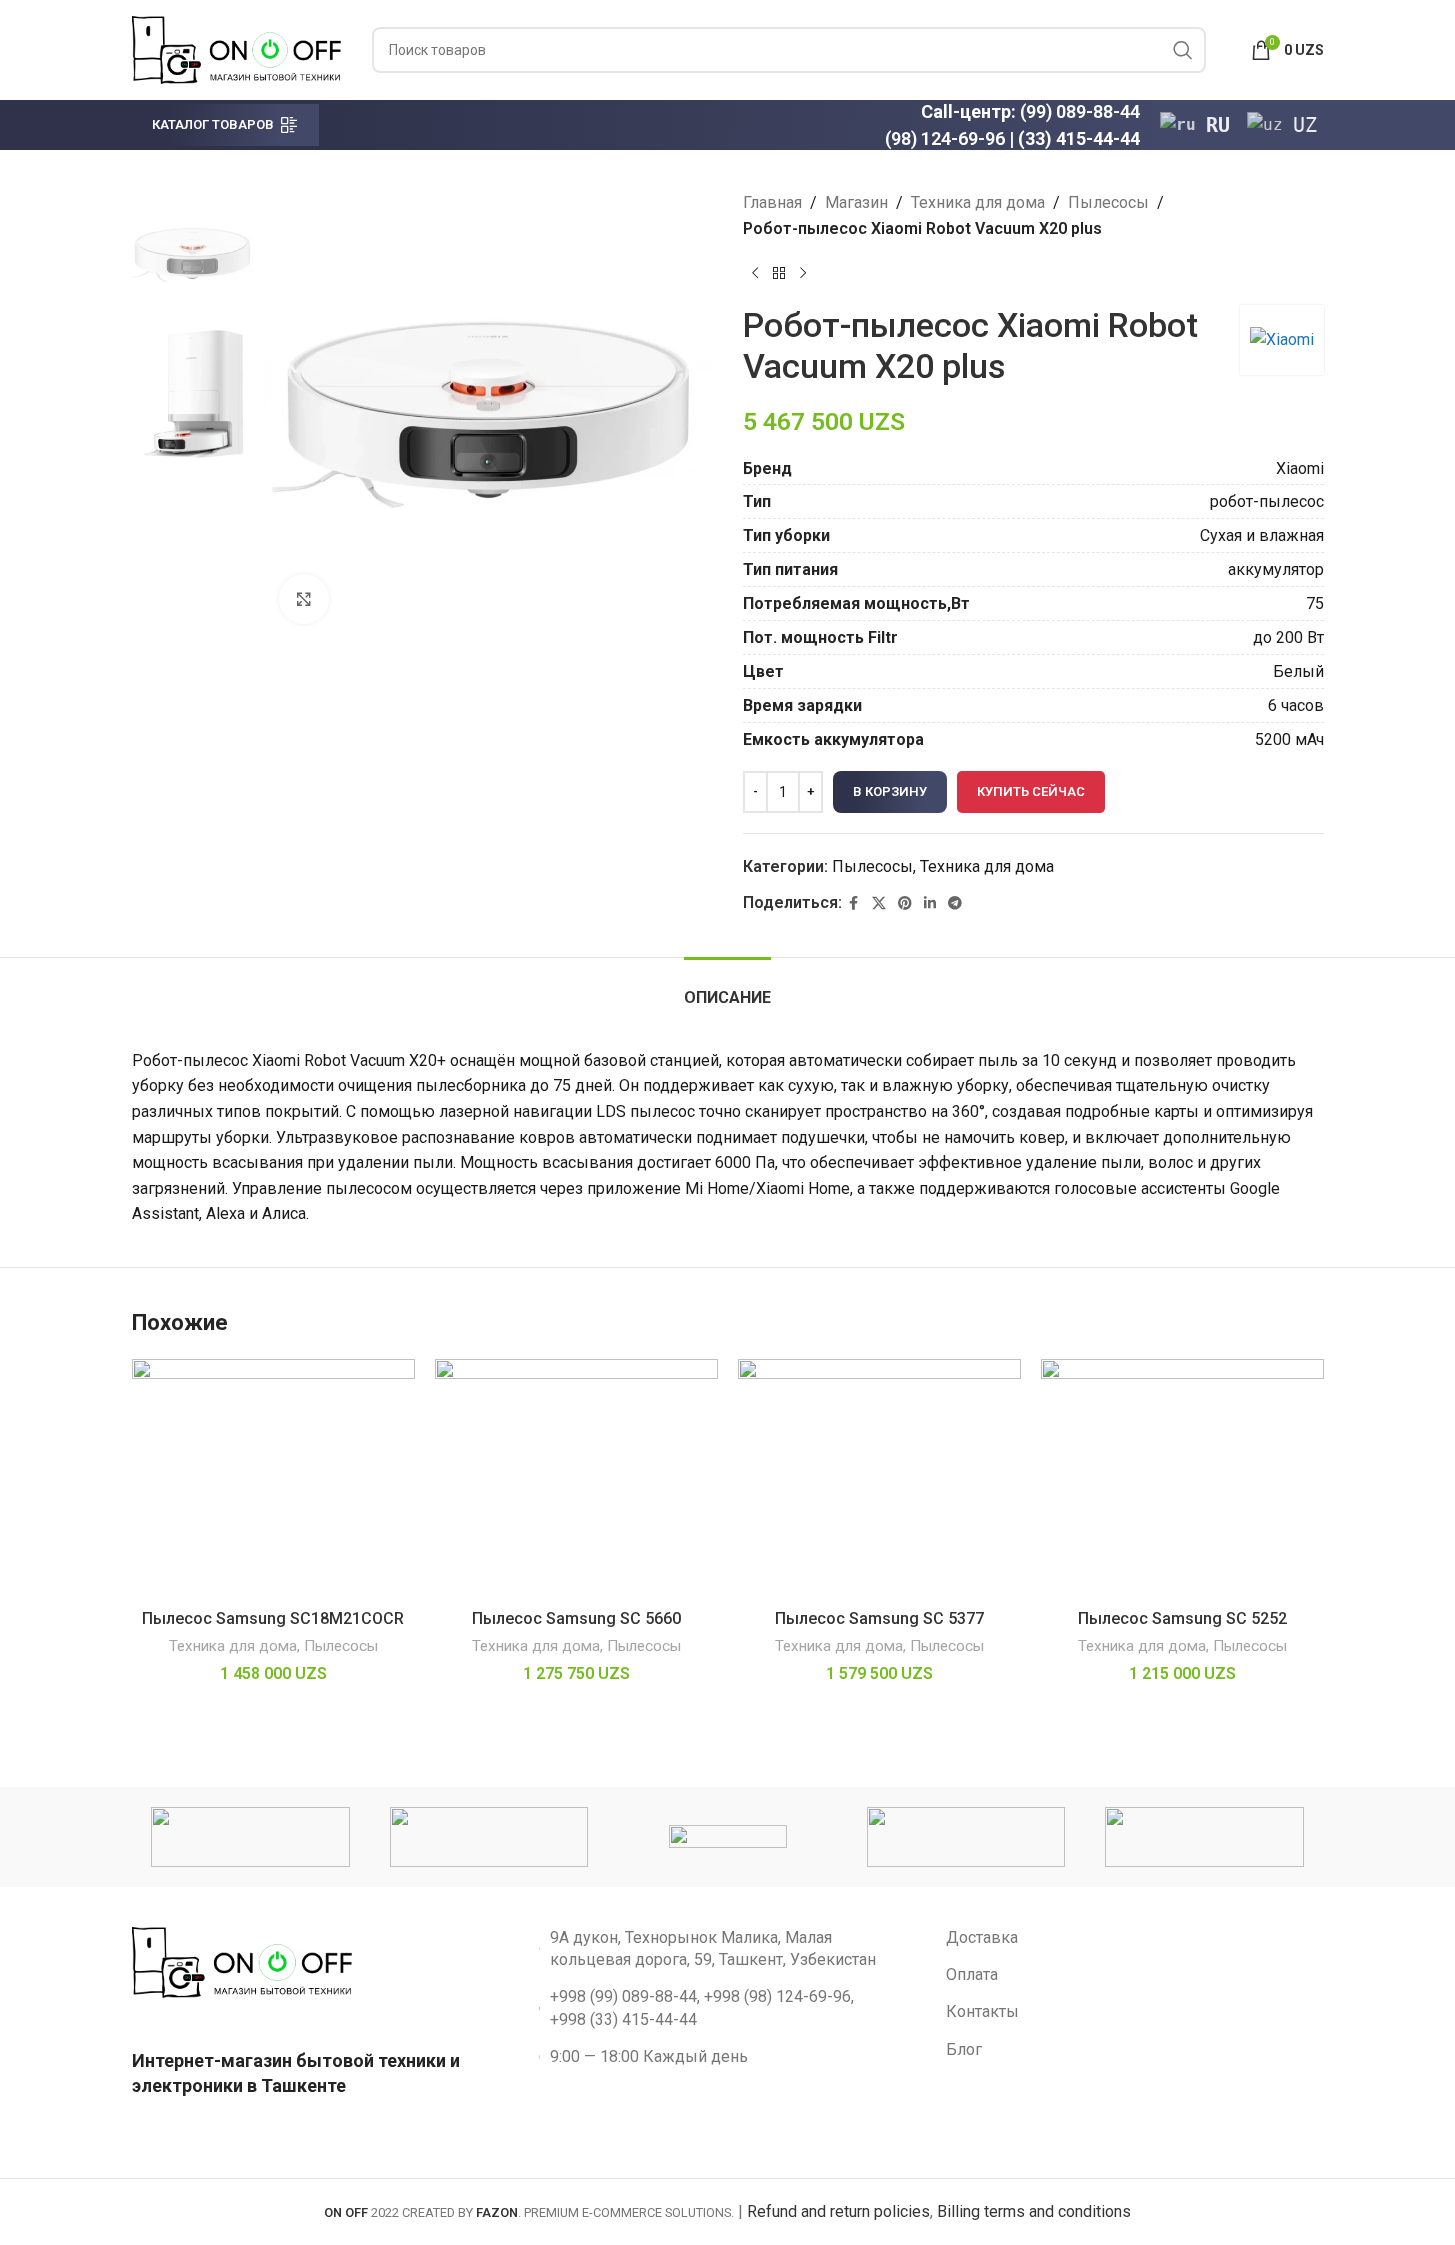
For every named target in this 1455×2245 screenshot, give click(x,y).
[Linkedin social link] (930, 903)
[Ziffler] (250, 1837)
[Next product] (803, 273)
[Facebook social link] (854, 903)
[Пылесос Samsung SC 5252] (1182, 1479)
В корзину (890, 791)
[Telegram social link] (955, 903)
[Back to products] (779, 273)
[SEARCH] (1183, 50)
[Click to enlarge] (304, 599)
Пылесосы (1108, 202)
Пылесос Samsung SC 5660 (576, 1618)
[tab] (727, 987)
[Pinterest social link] (905, 903)
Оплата (972, 1974)
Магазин (856, 202)
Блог (964, 2049)
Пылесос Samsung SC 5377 (879, 1618)
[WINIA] (727, 1837)
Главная (772, 202)
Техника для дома (978, 202)
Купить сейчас (1031, 791)
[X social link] (879, 903)
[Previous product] (755, 273)
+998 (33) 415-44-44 (623, 2019)
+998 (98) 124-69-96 (777, 1996)
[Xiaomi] (489, 1837)
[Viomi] (1204, 1837)
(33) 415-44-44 (1079, 138)
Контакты (982, 2011)
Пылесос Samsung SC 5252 (1182, 1618)
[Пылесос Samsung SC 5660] (576, 1479)
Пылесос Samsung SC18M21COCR (273, 1618)
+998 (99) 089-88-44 (623, 1996)
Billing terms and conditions (1034, 2211)
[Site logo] (237, 48)
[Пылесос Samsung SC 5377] (879, 1479)
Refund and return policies (838, 2211)
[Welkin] (966, 1837)
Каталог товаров (213, 124)
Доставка (982, 1937)
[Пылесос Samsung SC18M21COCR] (273, 1479)
